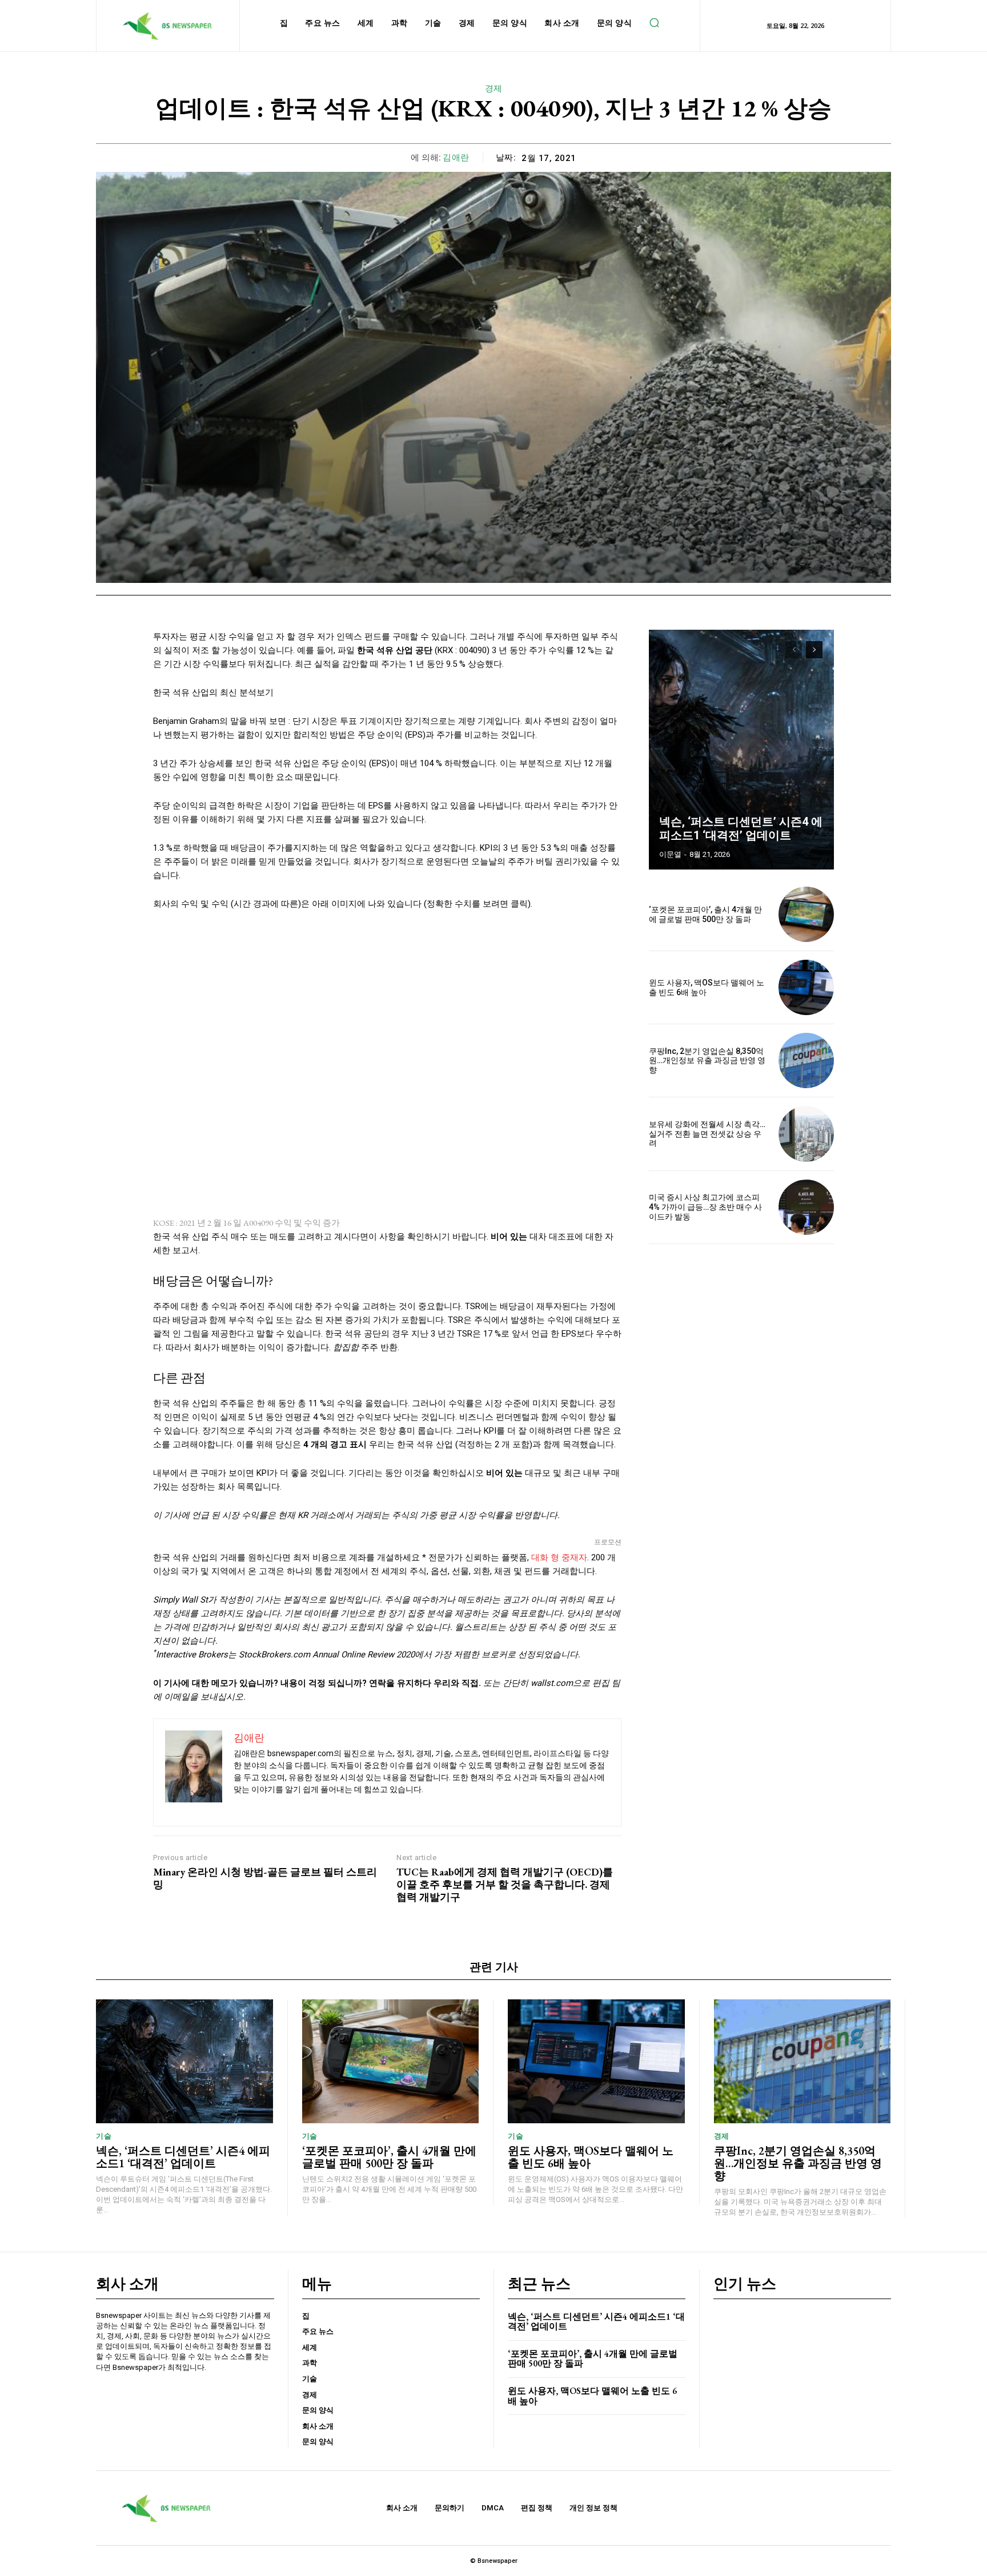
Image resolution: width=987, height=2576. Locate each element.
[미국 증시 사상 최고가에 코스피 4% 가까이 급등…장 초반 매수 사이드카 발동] (806, 1207)
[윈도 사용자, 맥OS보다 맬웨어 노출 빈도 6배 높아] (806, 987)
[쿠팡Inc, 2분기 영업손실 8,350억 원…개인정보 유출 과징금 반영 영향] (806, 1060)
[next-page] (814, 650)
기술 (104, 2136)
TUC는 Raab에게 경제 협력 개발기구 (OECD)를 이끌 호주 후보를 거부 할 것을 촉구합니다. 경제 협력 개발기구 (505, 1884)
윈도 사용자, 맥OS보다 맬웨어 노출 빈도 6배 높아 (591, 2157)
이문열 (670, 854)
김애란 (456, 158)
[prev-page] (794, 650)
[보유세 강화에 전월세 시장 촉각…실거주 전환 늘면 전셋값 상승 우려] (806, 1134)
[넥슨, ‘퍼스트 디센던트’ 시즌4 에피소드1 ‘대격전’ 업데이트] (741, 750)
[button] (654, 23)
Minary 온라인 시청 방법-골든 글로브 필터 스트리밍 (265, 1878)
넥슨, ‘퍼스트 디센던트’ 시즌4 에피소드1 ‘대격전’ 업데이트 (741, 828)
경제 (494, 88)
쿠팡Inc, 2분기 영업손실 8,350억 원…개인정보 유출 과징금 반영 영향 (707, 1061)
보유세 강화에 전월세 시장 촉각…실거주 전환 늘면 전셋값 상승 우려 (707, 1134)
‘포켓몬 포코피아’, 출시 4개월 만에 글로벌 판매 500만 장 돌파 (705, 914)
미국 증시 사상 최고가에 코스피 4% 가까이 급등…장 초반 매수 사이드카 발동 (705, 1207)
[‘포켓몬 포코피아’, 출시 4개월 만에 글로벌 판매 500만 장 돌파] (806, 914)
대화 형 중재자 (559, 1557)
